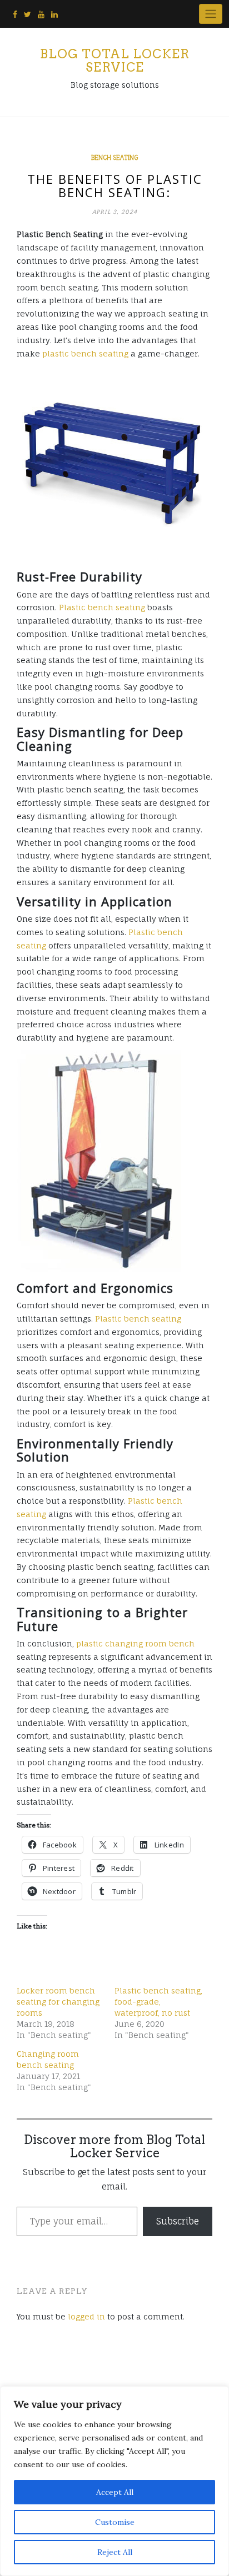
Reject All (115, 2552)
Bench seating (114, 158)
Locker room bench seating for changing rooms (58, 2002)
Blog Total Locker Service (115, 61)
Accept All (115, 2492)
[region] (114, 2481)
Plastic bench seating (102, 607)
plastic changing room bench (135, 1643)
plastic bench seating (85, 353)
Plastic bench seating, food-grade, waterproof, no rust (158, 2002)
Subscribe (178, 2221)
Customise (115, 2522)
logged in (86, 2316)
